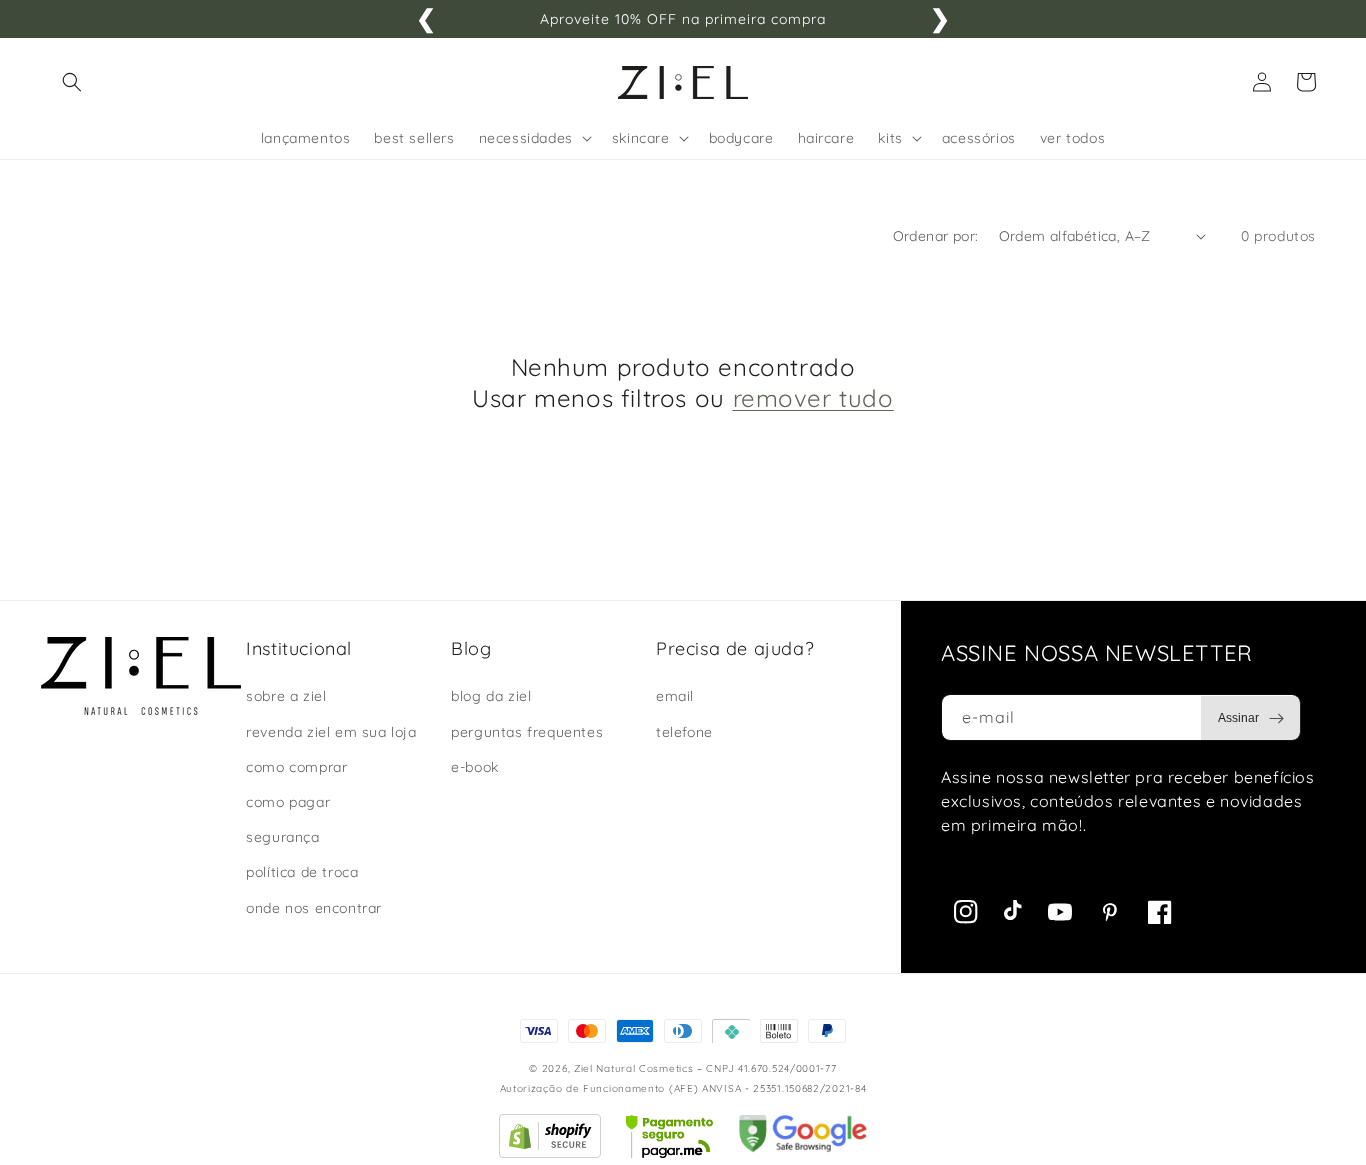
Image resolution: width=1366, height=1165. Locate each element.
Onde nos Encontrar (314, 908)
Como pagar (288, 802)
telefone (684, 732)
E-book (475, 767)
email (675, 696)
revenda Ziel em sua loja (331, 732)
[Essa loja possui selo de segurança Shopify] (550, 1153)
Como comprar (296, 767)
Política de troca (302, 872)
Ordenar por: (936, 236)
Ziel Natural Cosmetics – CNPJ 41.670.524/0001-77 (705, 1068)
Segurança (282, 837)
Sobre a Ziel (286, 696)
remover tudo (813, 398)
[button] (72, 82)
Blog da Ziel (491, 696)
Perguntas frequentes (527, 732)
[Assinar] (1251, 718)
